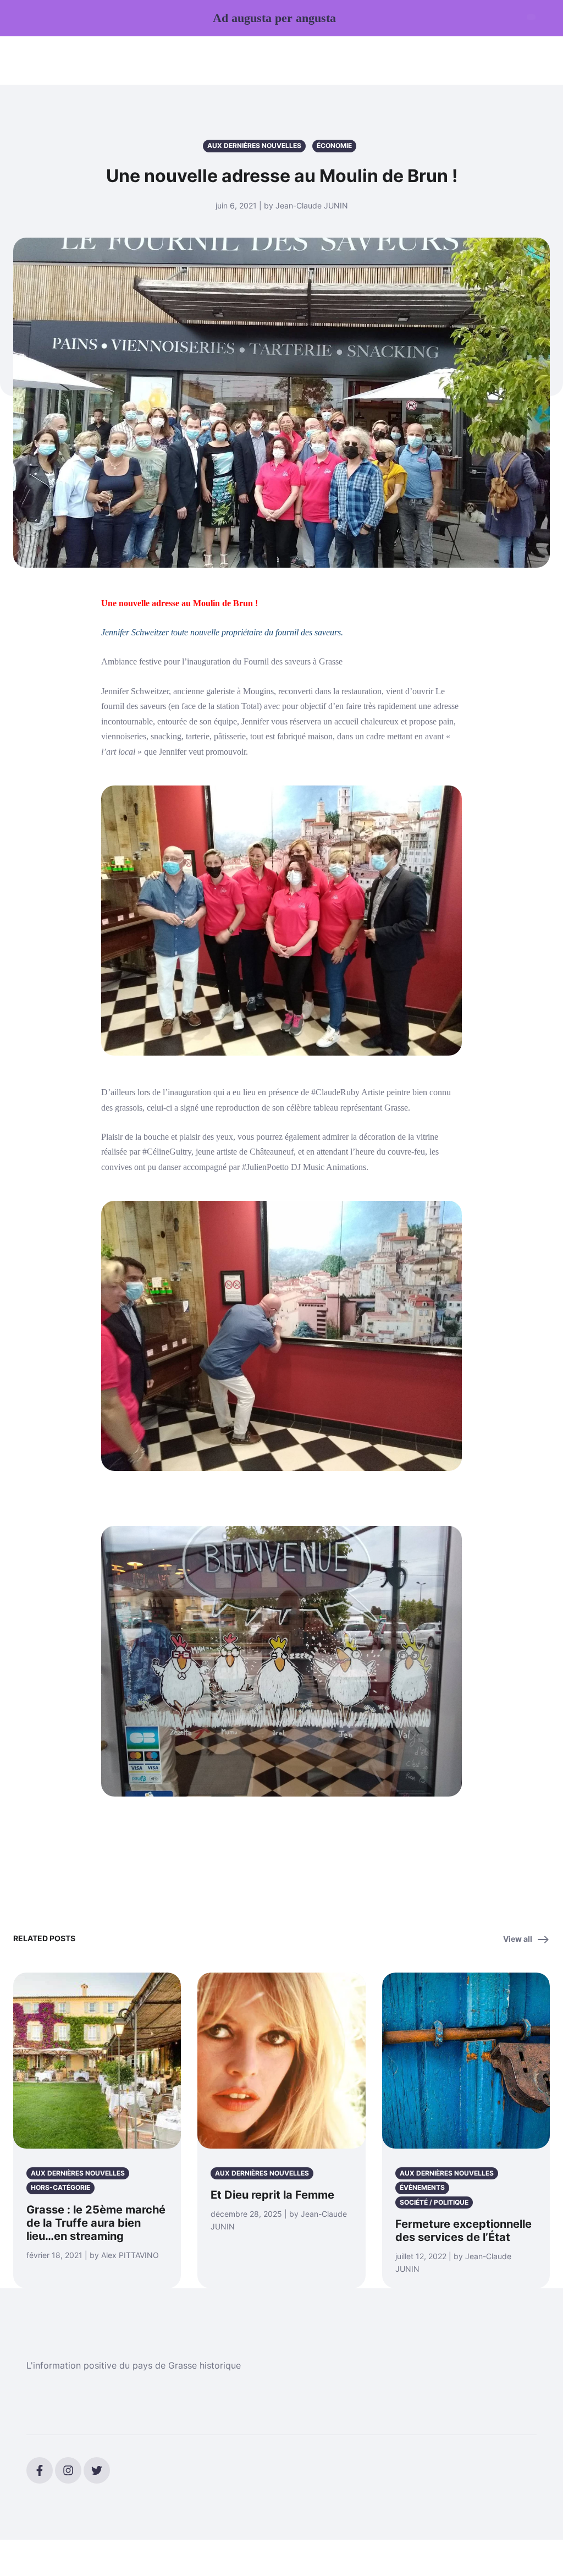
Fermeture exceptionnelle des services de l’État (463, 2231)
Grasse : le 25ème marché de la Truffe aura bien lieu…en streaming (96, 2223)
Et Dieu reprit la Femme (272, 2195)
